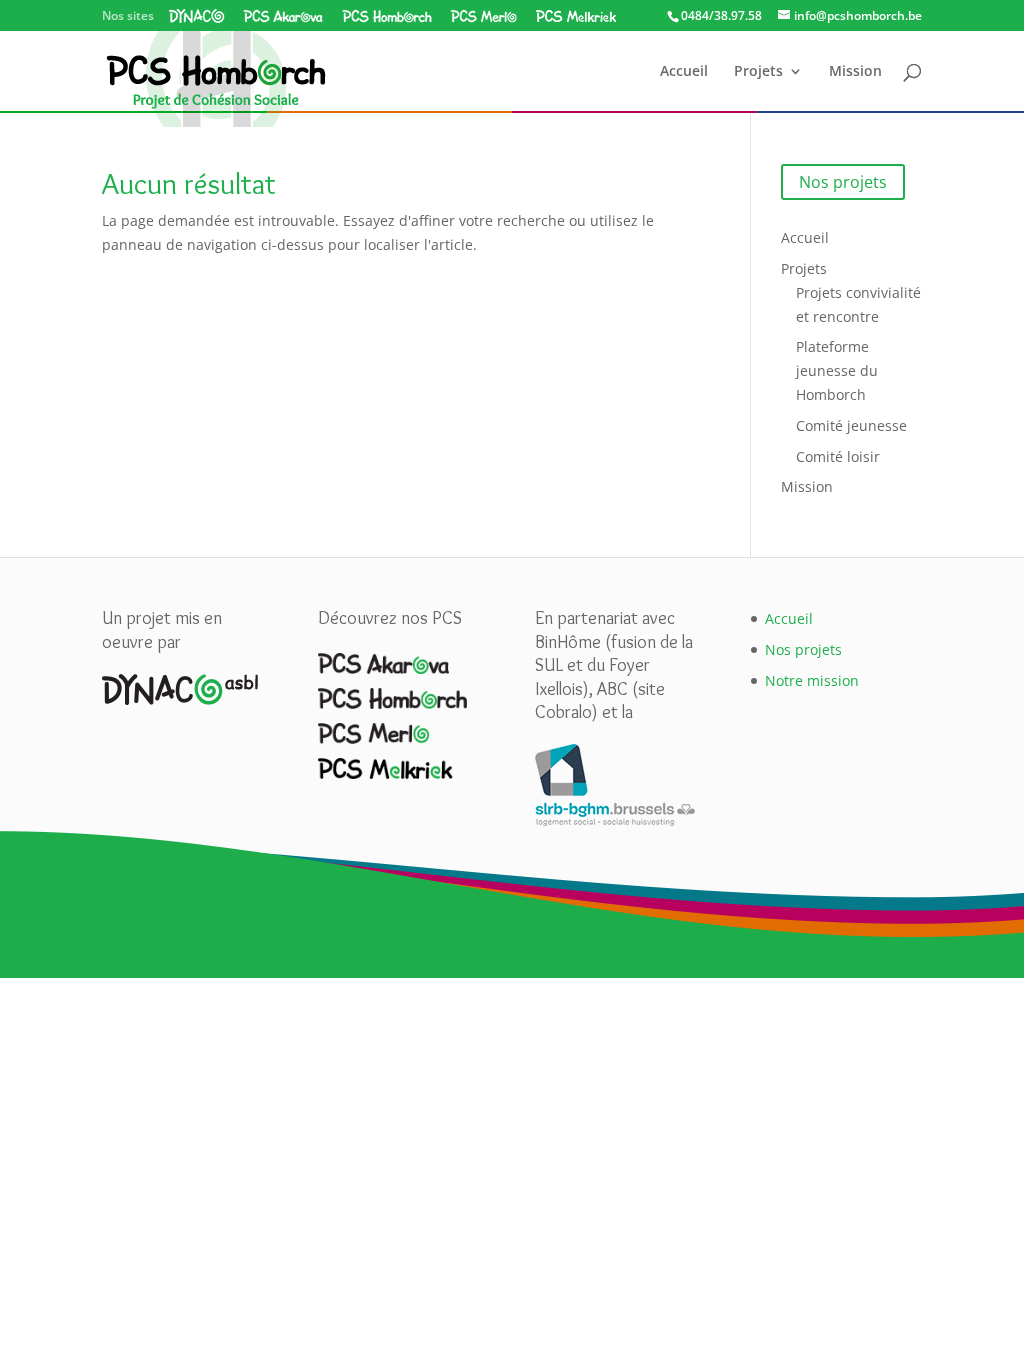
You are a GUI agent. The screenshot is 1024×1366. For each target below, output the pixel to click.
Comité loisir (838, 456)
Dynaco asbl (197, 16)
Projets (758, 72)
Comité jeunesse (851, 425)
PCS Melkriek (575, 16)
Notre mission (812, 680)
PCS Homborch (387, 16)
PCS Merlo (483, 16)
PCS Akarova (283, 16)
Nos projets (843, 182)
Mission (855, 72)
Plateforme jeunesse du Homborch (837, 370)
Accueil (684, 72)
